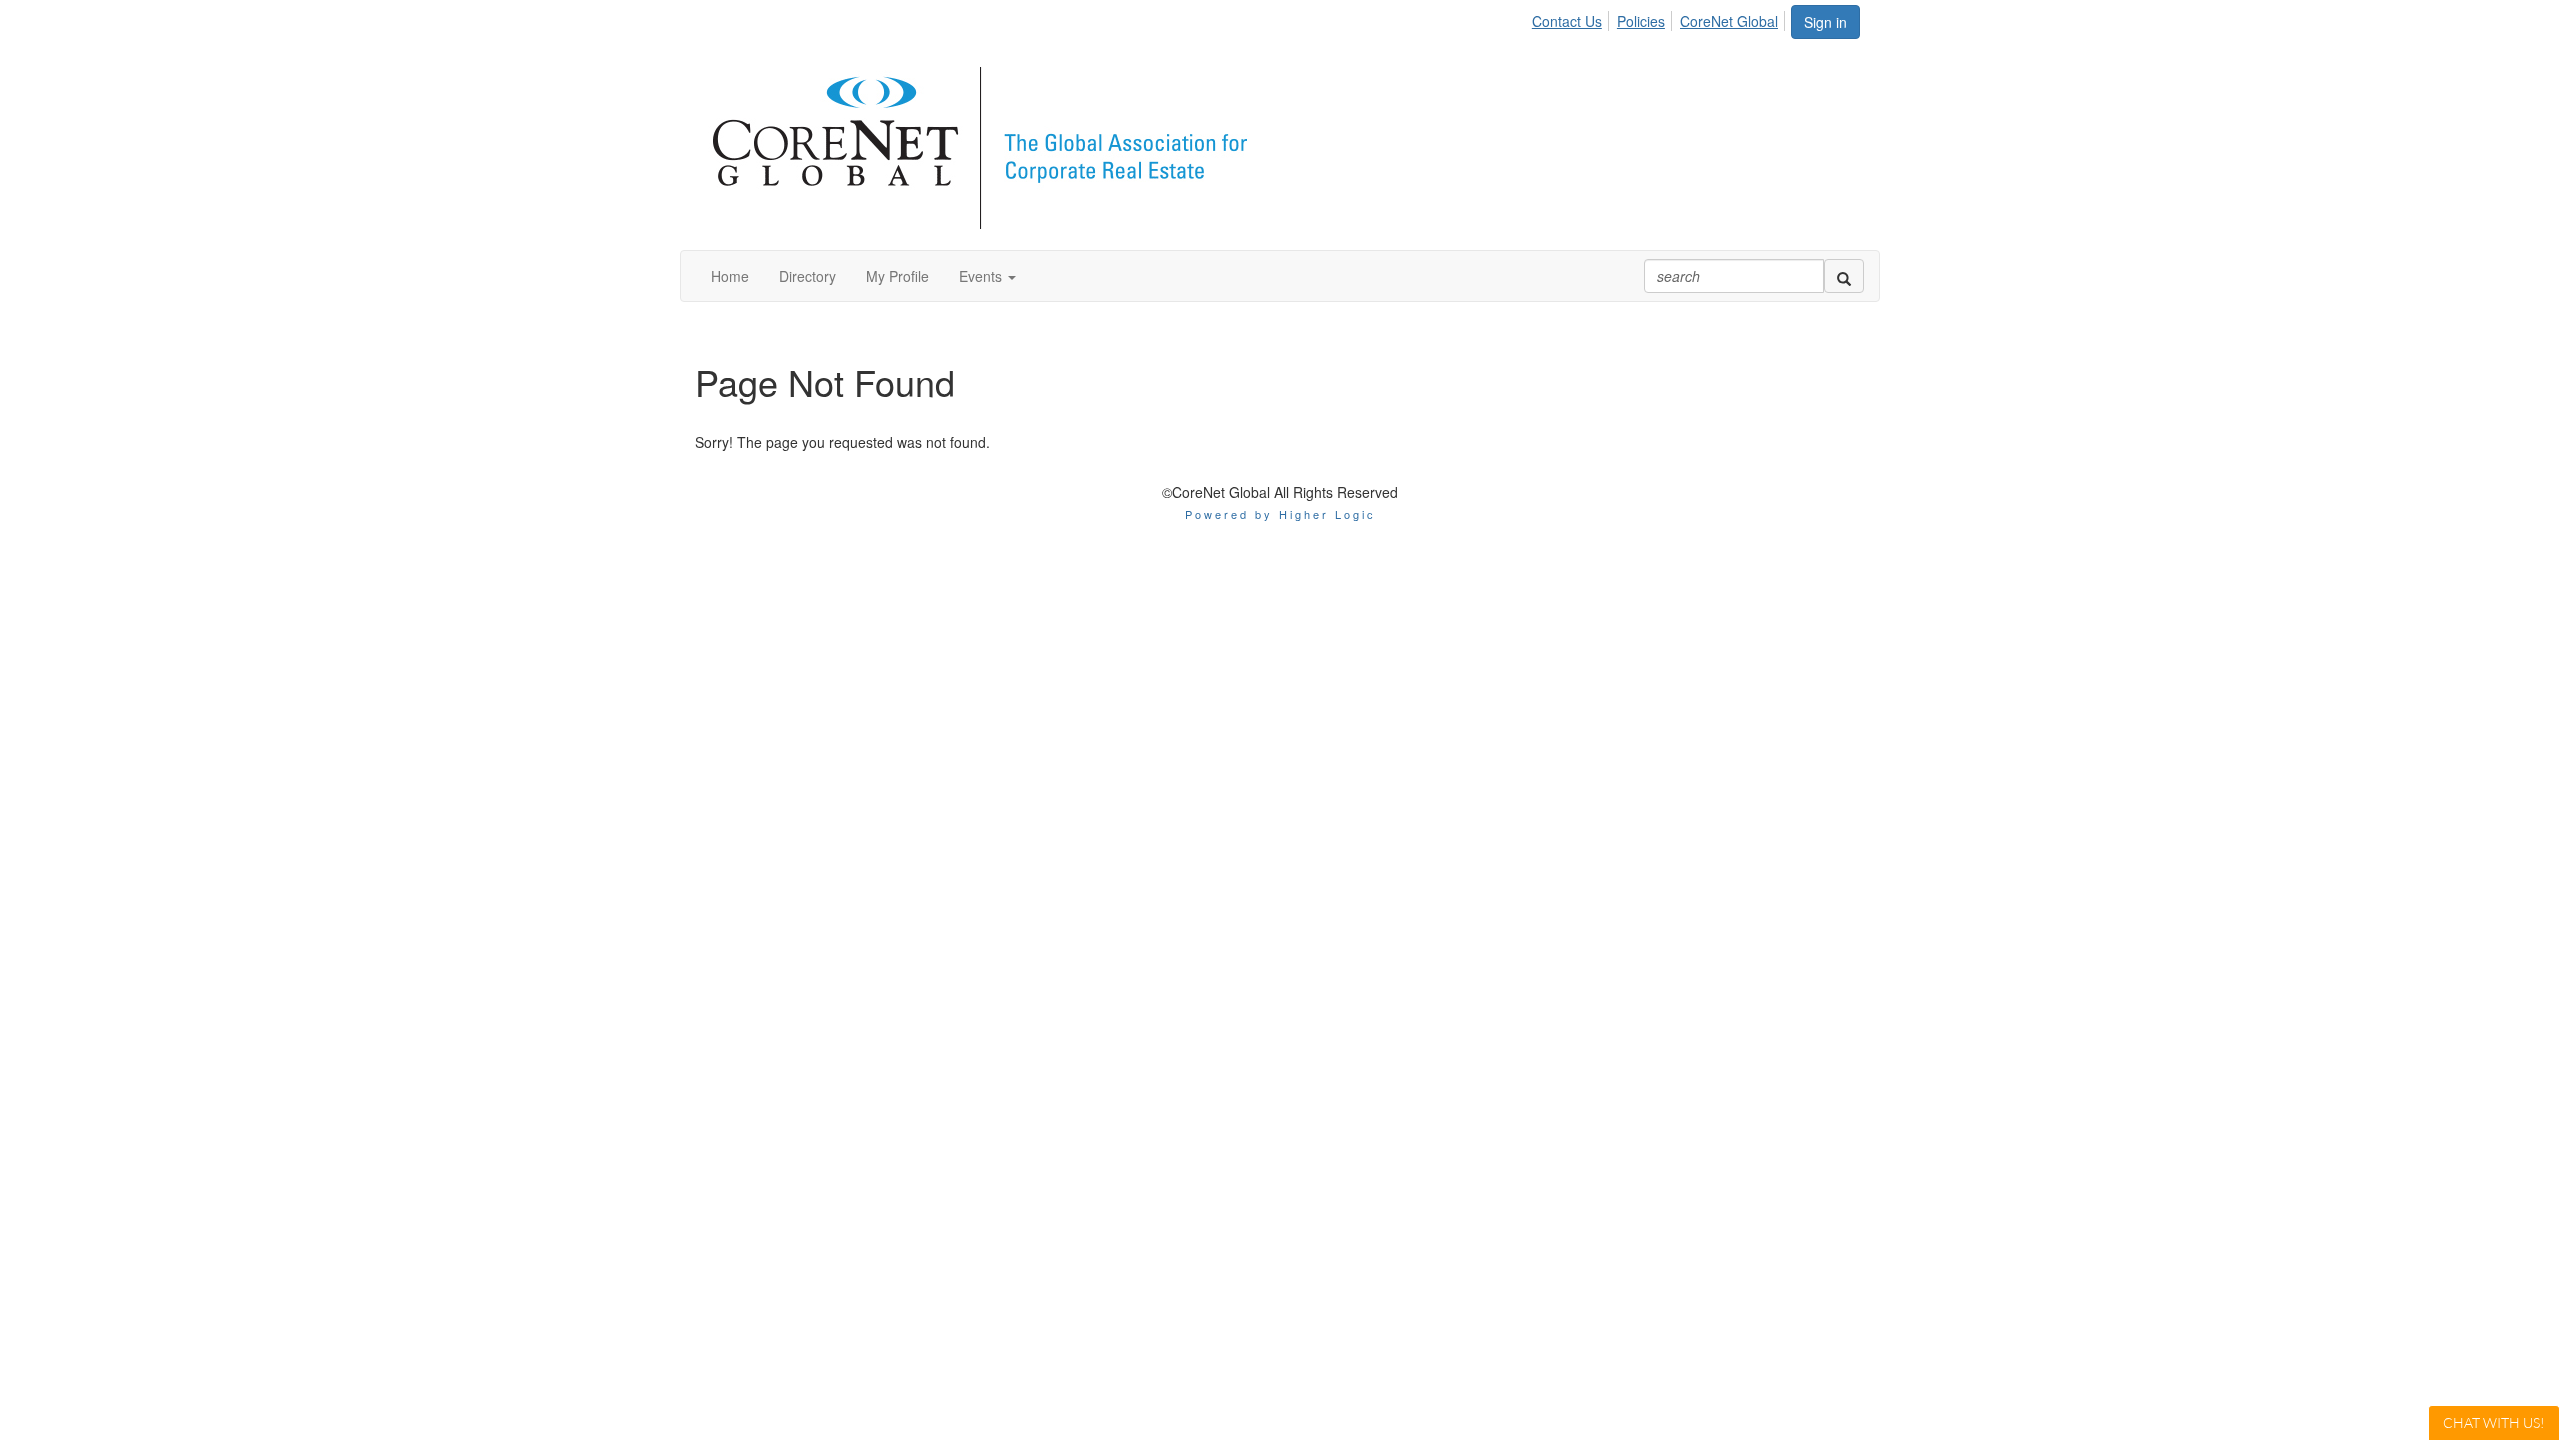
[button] (987, 276)
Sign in (1825, 22)
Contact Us (1567, 21)
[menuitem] (1572, 18)
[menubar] (1660, 18)
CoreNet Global (1729, 21)
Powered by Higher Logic (1280, 514)
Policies (1641, 21)
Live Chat (2494, 1422)
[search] (1844, 276)
